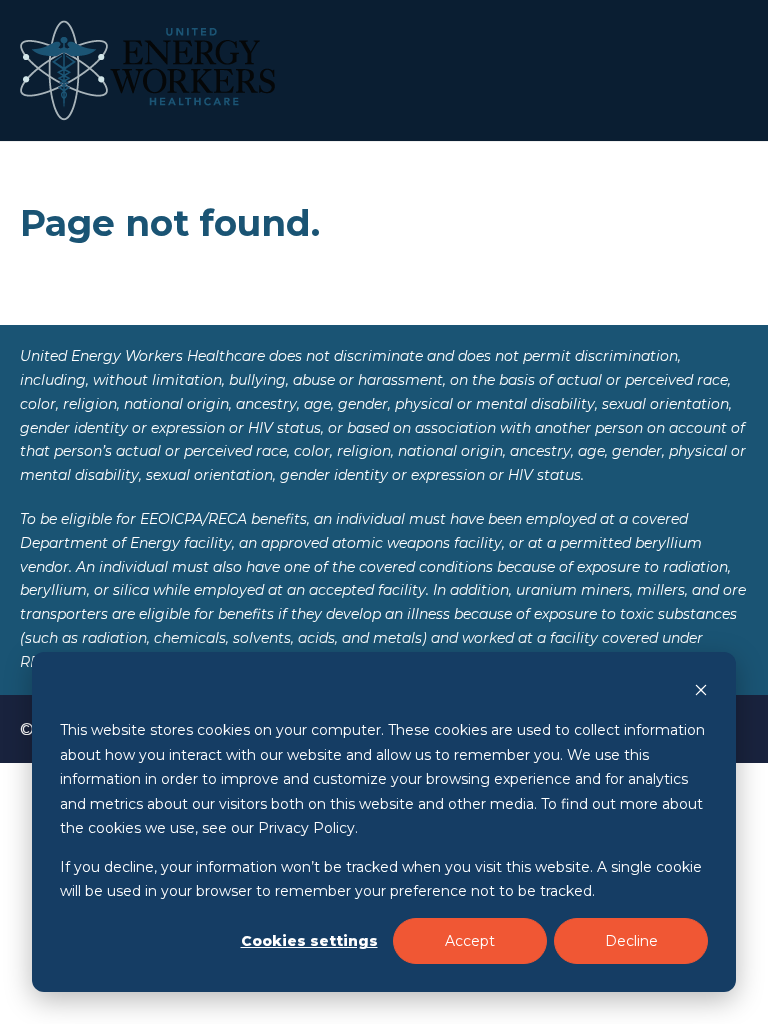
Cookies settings (309, 941)
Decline (631, 941)
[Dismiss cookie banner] (701, 692)
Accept (470, 941)
